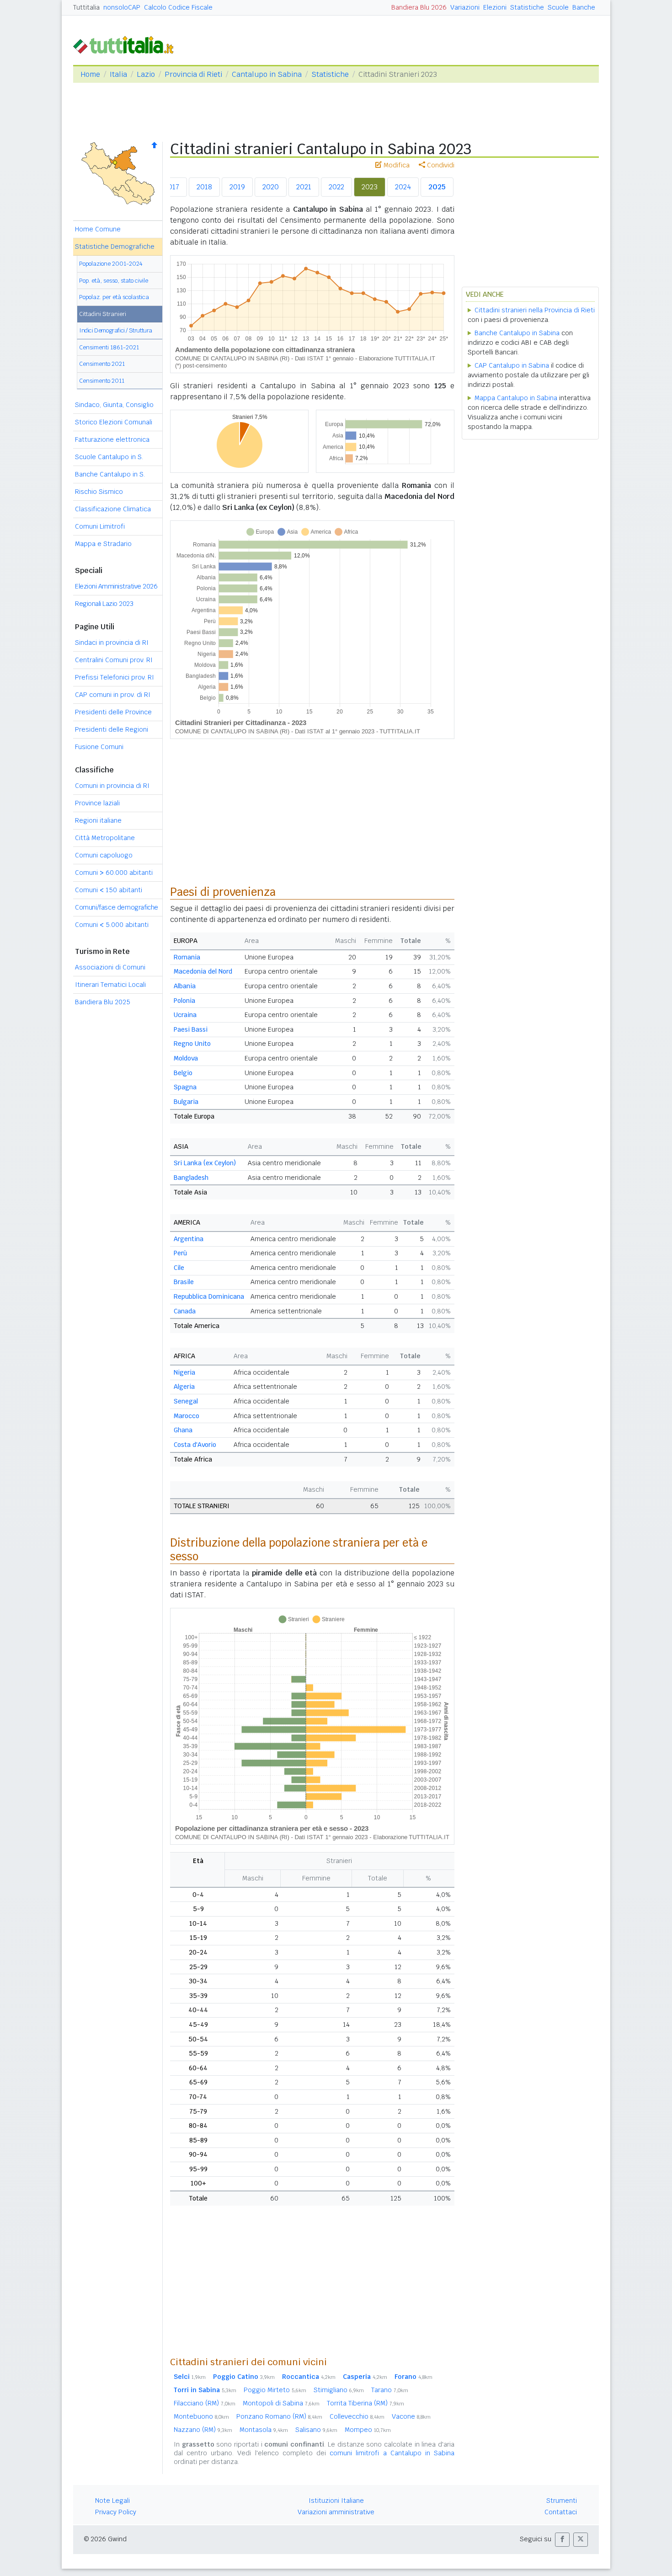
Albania (185, 986)
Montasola (264, 2430)
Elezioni (495, 7)
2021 (304, 187)
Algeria (184, 1387)
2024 (403, 187)
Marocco (187, 1416)
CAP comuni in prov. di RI (113, 695)
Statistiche (527, 7)
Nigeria (184, 1372)
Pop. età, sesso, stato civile (114, 281)
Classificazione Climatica (113, 509)
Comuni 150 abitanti (109, 890)
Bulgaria (186, 1102)
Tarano (390, 2390)
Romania (187, 957)
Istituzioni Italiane (336, 2501)
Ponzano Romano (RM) (279, 2416)
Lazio (146, 74)
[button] (562, 2540)
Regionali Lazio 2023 (104, 604)
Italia (118, 74)
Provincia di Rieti (193, 74)
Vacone (411, 2416)
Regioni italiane (98, 820)
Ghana (183, 1430)
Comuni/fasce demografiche (117, 907)
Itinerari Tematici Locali (110, 985)
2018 (204, 187)
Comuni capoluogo (104, 855)
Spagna (185, 1087)
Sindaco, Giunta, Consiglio (114, 405)
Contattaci (561, 2512)
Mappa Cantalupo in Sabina (516, 398)
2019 (237, 187)
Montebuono (201, 2416)
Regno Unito (192, 1044)
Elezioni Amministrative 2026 (116, 586)
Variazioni (465, 7)
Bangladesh (191, 1178)
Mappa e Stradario (103, 544)
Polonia (184, 1001)
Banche (584, 7)
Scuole (558, 7)
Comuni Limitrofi (100, 526)
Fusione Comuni (99, 747)
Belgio (183, 1073)
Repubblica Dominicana (209, 1296)
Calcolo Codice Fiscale (178, 7)
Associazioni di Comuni (110, 967)
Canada (185, 1311)
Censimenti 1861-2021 (109, 347)
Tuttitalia (86, 7)
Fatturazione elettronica (112, 439)
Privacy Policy (116, 2512)
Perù (180, 1253)
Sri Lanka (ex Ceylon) (205, 1163)
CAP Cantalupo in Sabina (512, 365)
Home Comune (98, 229)
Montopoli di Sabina (281, 2403)
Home (90, 74)
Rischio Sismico (99, 492)
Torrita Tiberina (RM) (365, 2403)
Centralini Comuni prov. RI (114, 660)
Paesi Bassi (191, 1029)
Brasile (184, 1282)
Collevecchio (357, 2416)
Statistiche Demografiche (115, 246)
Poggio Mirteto (275, 2390)
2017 (172, 187)
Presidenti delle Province (113, 712)
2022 (336, 187)
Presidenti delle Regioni (112, 729)
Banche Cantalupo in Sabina (517, 333)
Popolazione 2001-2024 (111, 264)
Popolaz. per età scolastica (114, 297)
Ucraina (185, 1015)
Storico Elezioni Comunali (114, 422)
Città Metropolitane (105, 838)
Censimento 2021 (102, 364)
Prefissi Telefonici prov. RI (115, 677)
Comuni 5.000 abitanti (112, 925)
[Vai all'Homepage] (127, 44)
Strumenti (562, 2501)
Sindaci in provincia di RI (112, 643)
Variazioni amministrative (336, 2512)
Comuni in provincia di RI (112, 786)
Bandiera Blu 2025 (103, 1002)
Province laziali (97, 803)
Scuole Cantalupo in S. (109, 457)
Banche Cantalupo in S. (110, 474)
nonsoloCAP (122, 7)
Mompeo (368, 2430)
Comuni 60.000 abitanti (114, 873)
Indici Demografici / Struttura (116, 330)
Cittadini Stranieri (103, 314)
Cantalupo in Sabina (267, 74)
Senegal (186, 1401)
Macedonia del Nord (203, 971)
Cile (179, 1268)
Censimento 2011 (102, 381)
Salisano (316, 2430)
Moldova (186, 1058)
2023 (370, 187)
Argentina (189, 1239)
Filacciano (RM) (205, 2403)
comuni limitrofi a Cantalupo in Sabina (392, 2453)
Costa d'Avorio (195, 1445)
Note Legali (112, 2501)
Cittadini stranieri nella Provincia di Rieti (535, 310)
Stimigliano (339, 2390)
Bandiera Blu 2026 (419, 7)
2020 (271, 187)
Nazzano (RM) (203, 2430)
